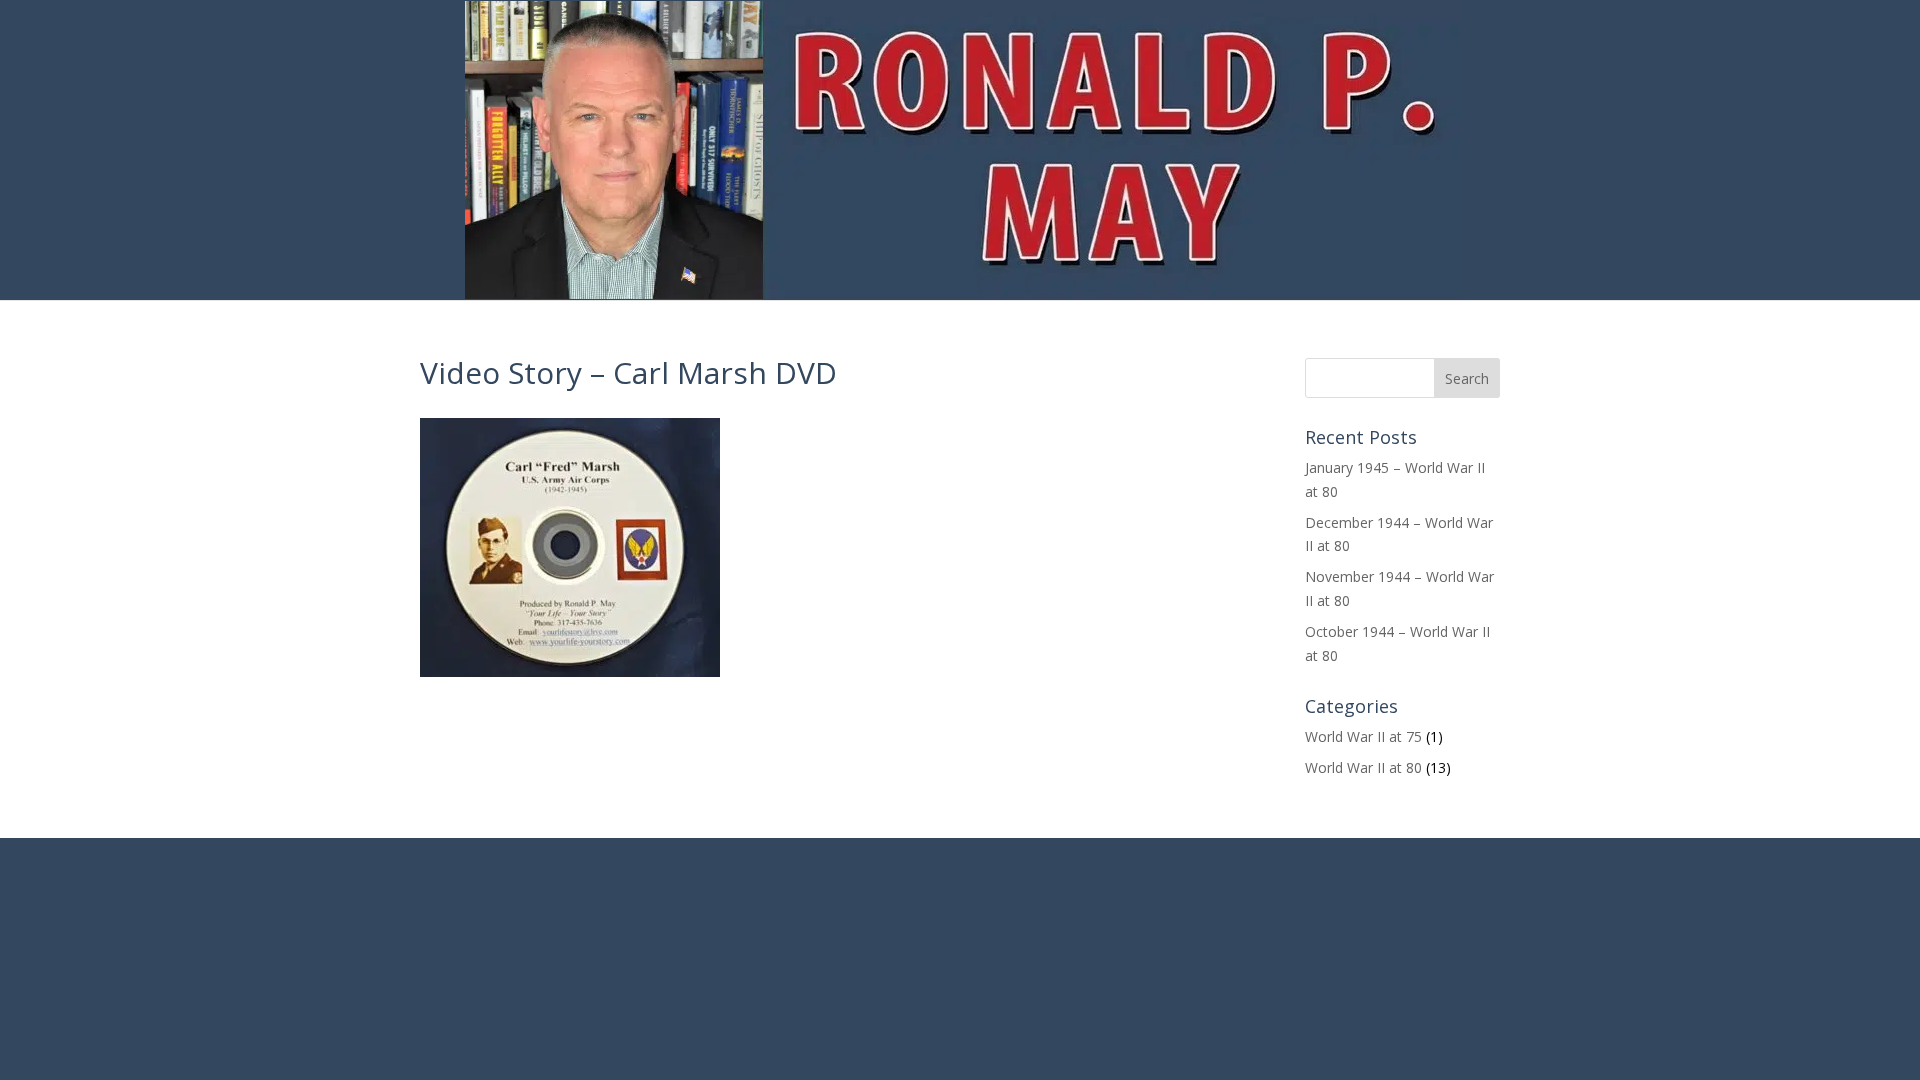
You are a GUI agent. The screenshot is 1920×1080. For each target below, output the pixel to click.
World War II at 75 (1363, 736)
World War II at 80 (1363, 767)
